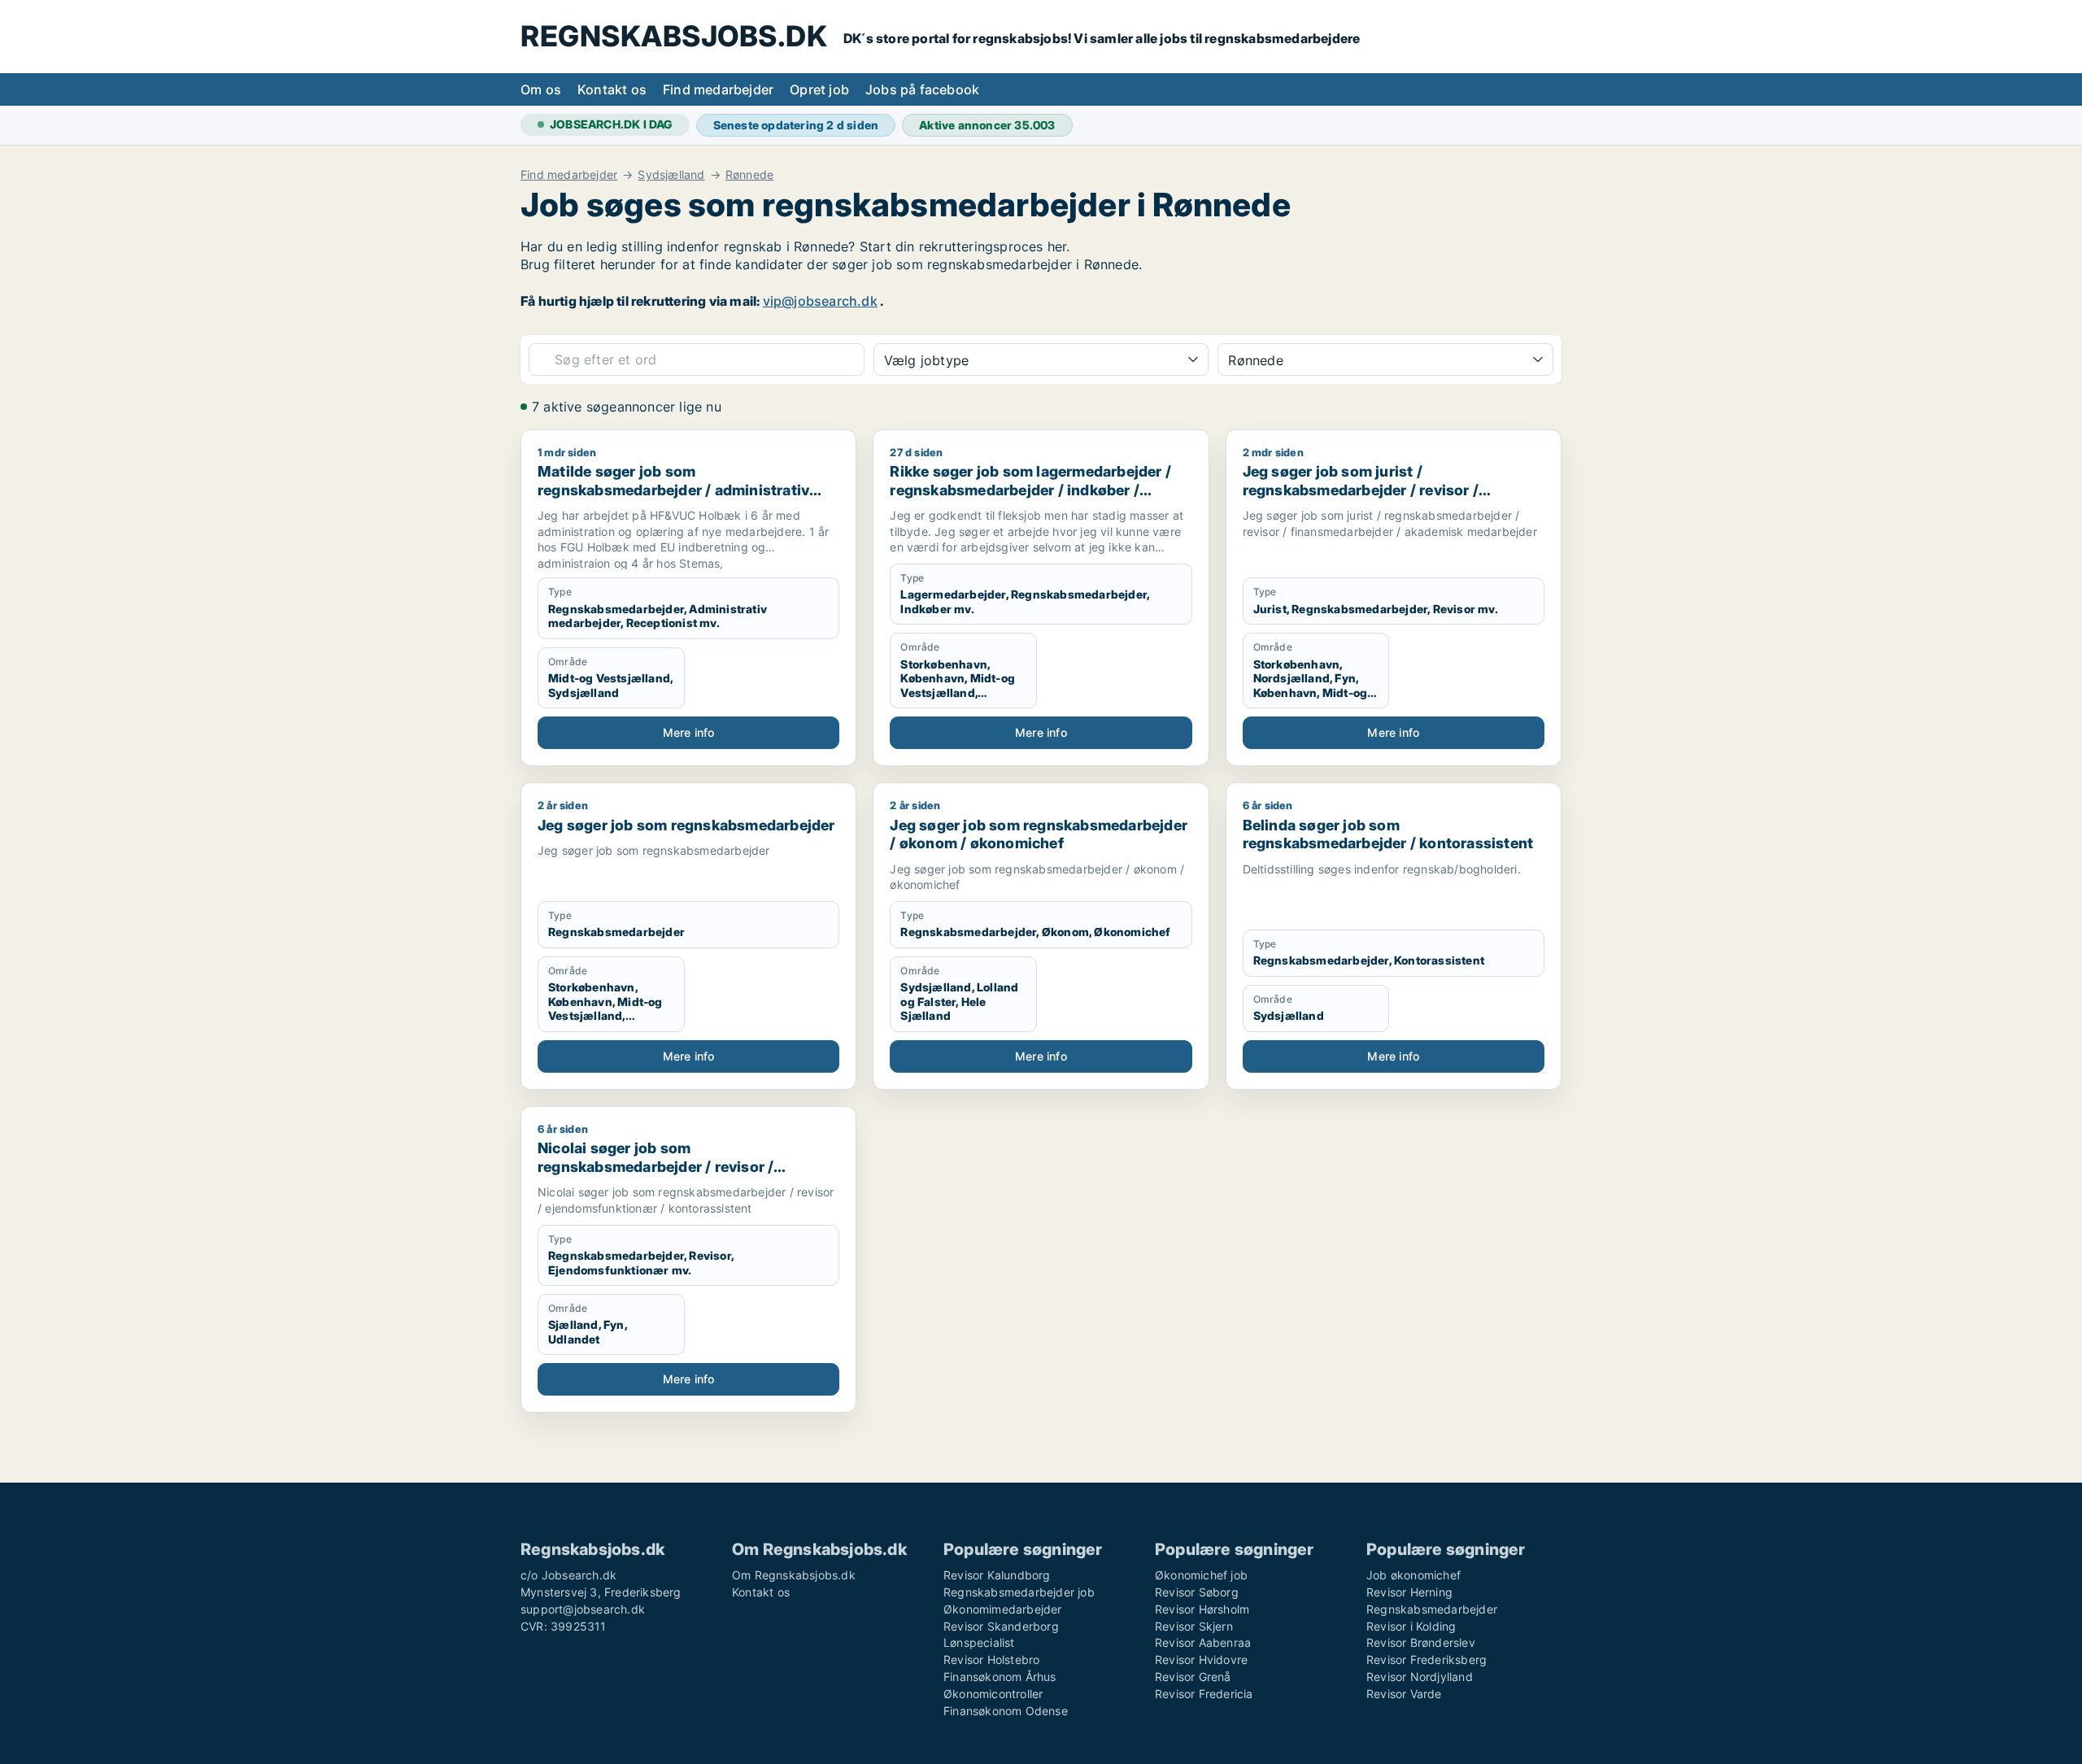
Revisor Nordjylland (1420, 1677)
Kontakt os (612, 89)
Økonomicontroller (993, 1694)
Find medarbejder (718, 89)
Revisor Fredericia (1204, 1694)
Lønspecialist (979, 1642)
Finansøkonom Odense (1006, 1711)
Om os (541, 89)
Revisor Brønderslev (1421, 1642)
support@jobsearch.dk (583, 1609)
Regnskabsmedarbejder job (1019, 1592)
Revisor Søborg (1197, 1592)
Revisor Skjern (1194, 1626)
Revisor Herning (1409, 1592)
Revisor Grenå (1193, 1677)
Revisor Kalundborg (997, 1575)
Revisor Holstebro (991, 1659)
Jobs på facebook (922, 89)
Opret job (819, 89)
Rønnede (749, 175)
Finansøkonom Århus (1000, 1677)
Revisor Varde (1404, 1694)
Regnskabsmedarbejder (1432, 1609)
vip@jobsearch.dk (820, 301)
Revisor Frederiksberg (1426, 1659)
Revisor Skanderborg (1001, 1626)
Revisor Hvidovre (1201, 1659)
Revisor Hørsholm (1202, 1609)
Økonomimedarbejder (1003, 1609)
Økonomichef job (1201, 1575)
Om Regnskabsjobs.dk (794, 1575)
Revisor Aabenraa (1203, 1642)
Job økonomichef (1413, 1575)
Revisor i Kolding (1411, 1626)
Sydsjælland (671, 175)
